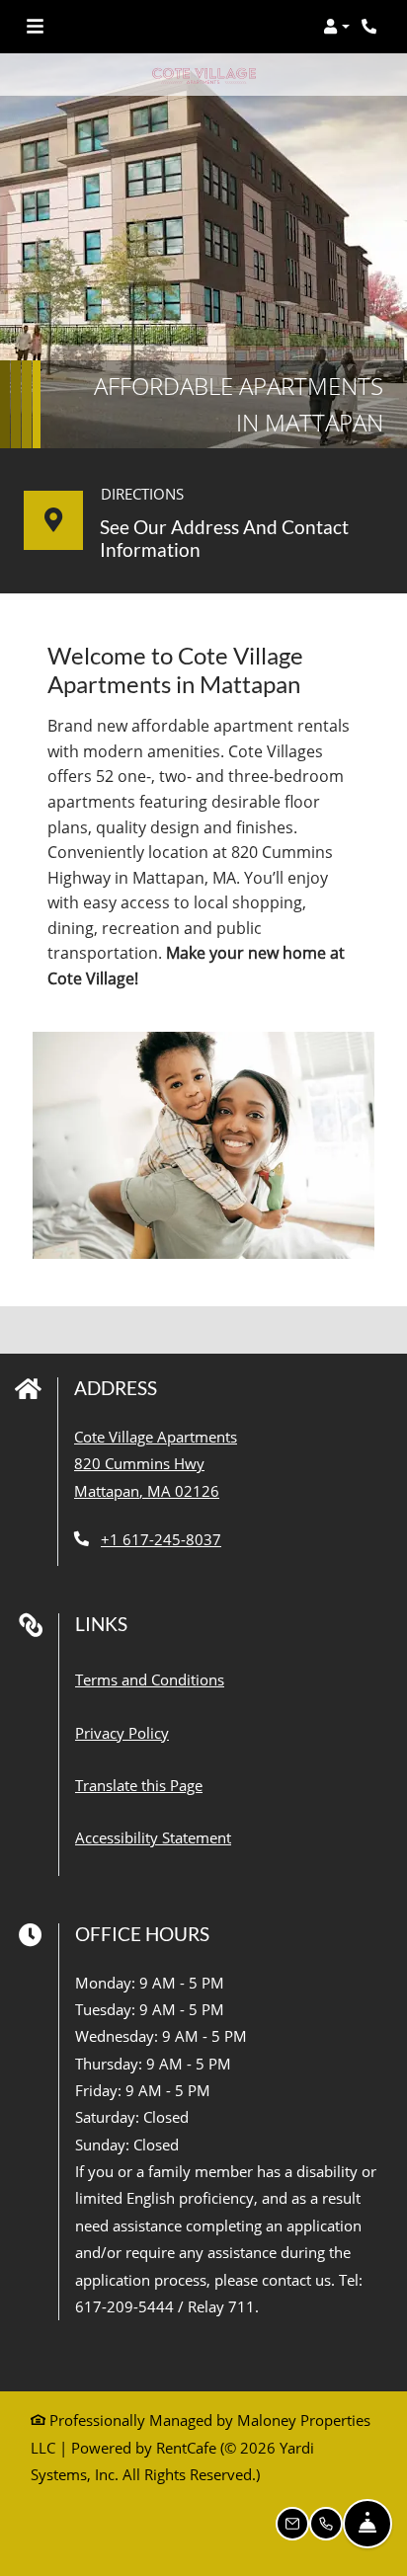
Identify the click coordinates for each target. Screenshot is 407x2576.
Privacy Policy (122, 1732)
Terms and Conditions (150, 1679)
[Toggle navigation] (35, 27)
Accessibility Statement (153, 1837)
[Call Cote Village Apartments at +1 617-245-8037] (371, 27)
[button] (336, 27)
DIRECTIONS (142, 494)
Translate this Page (139, 1785)
